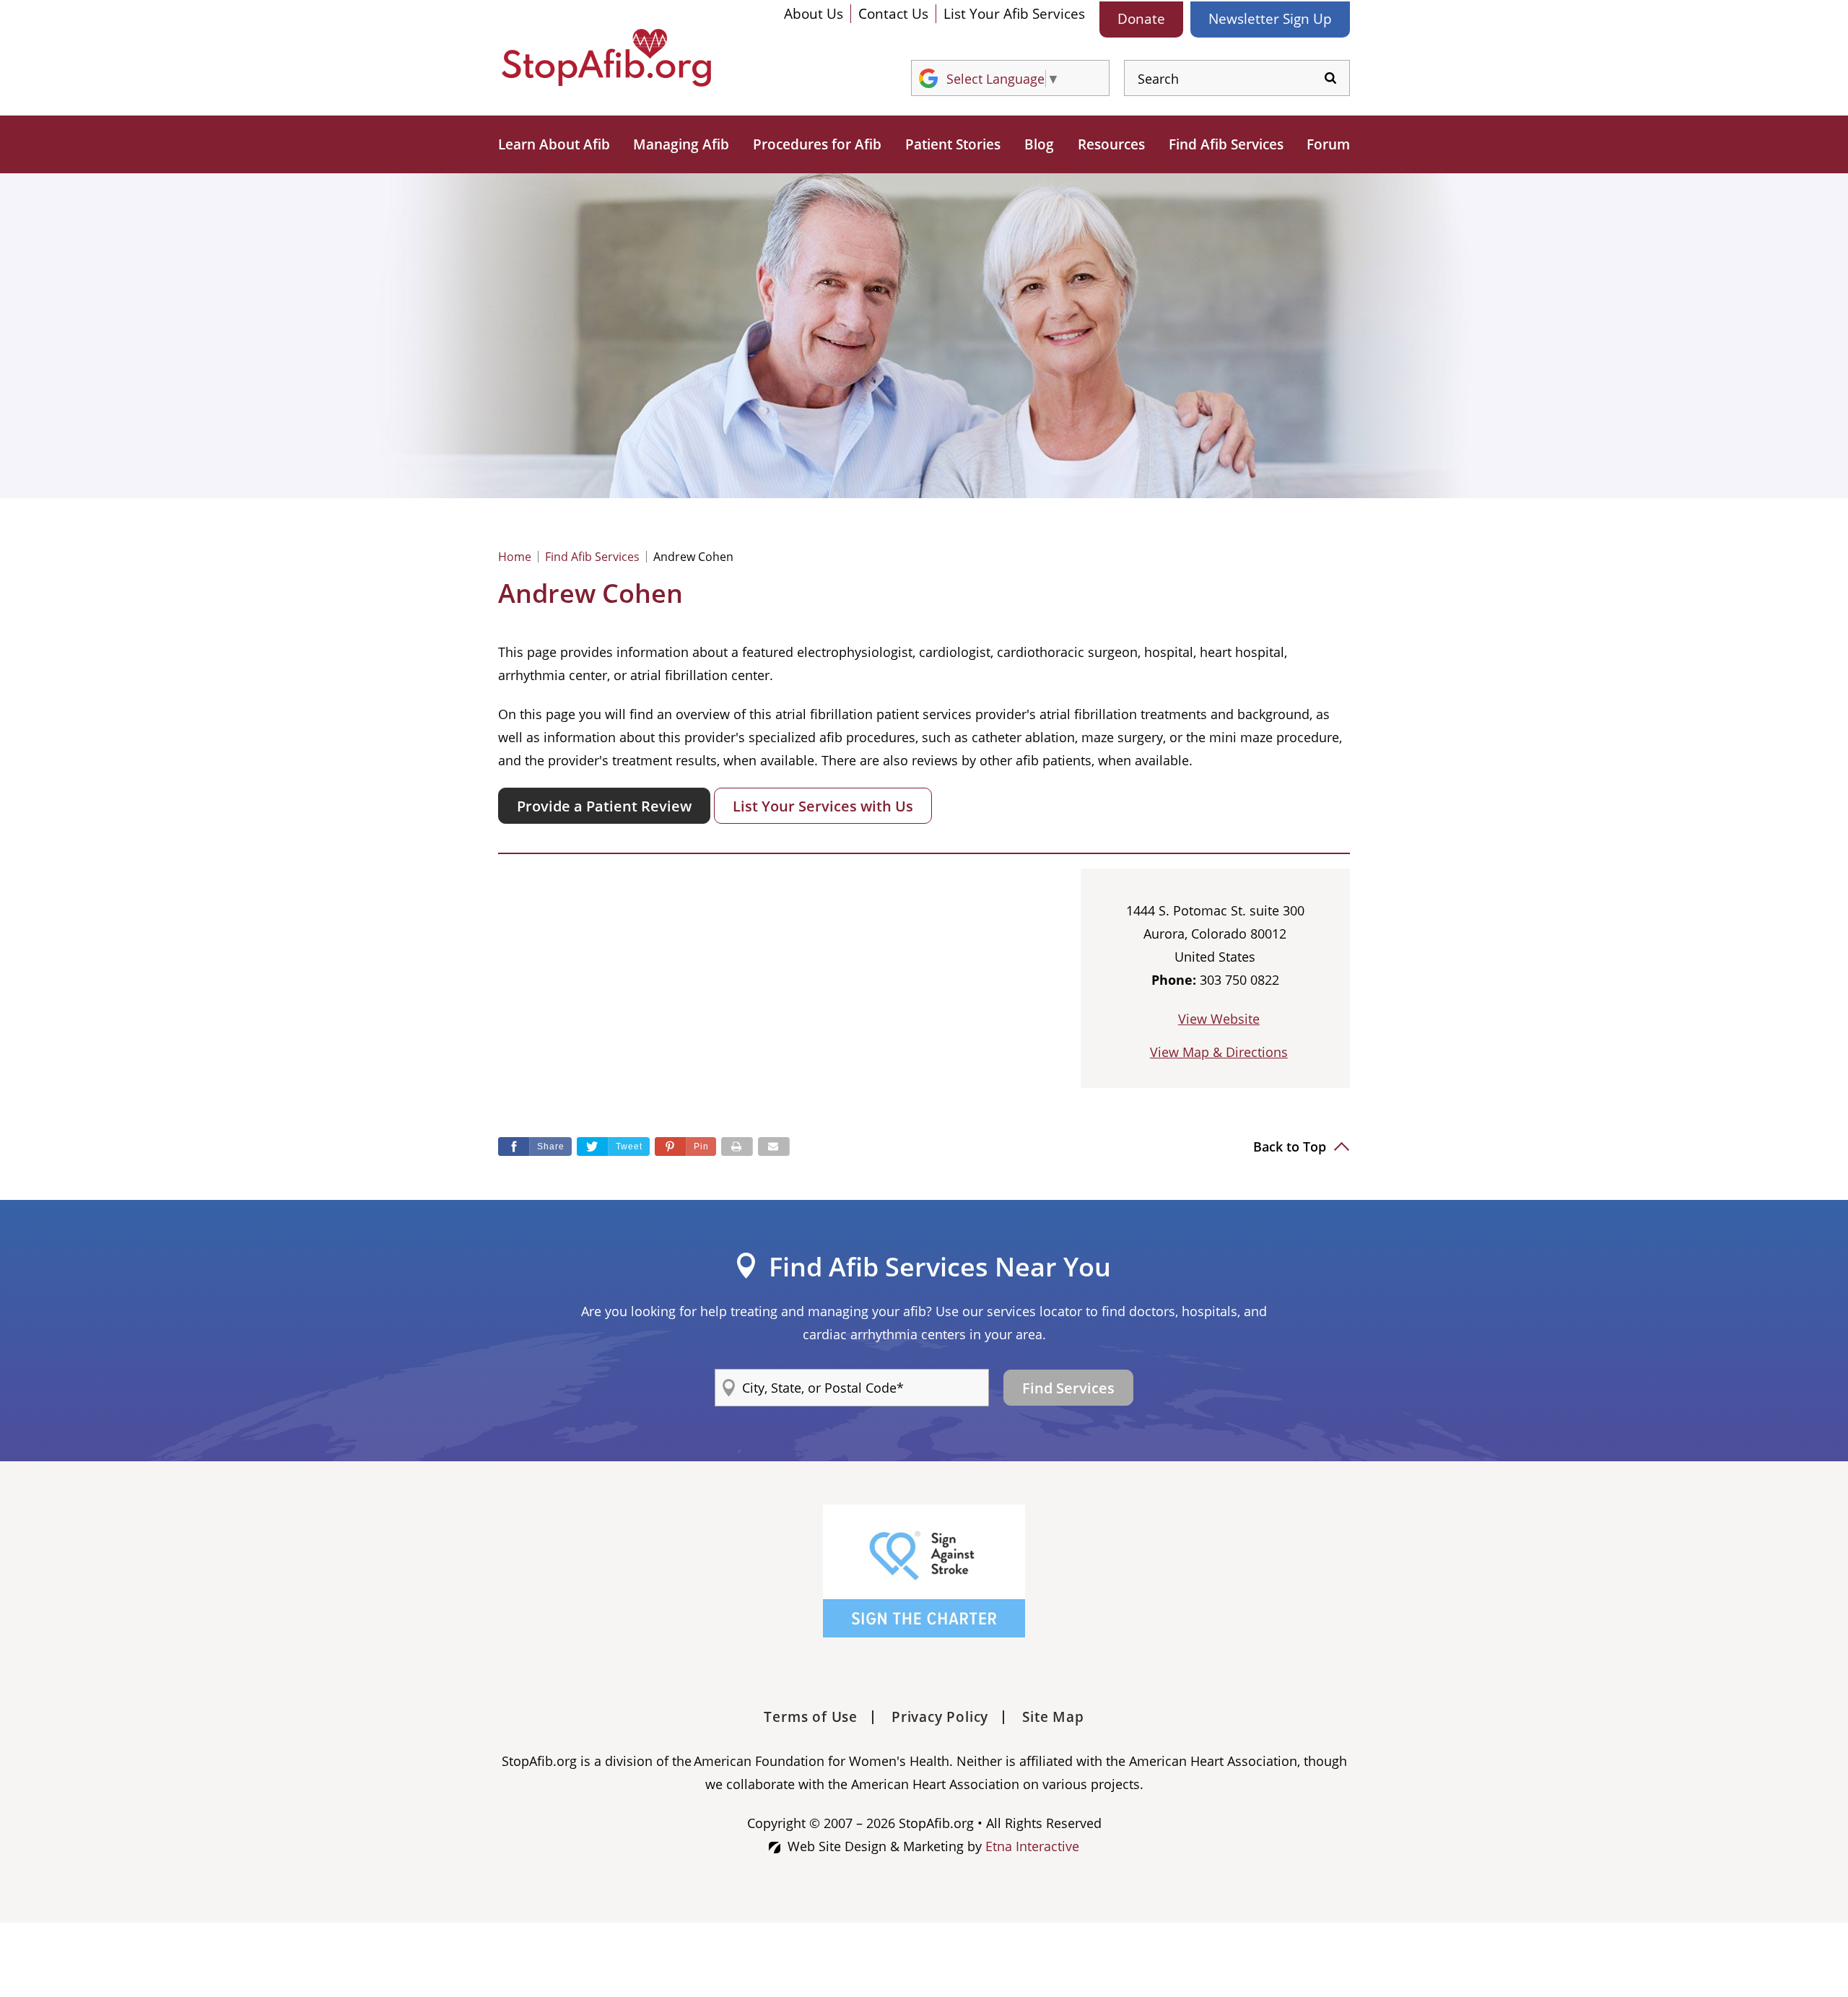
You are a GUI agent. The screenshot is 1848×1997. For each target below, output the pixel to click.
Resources (1111, 144)
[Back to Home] (606, 58)
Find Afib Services (1226, 144)
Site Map (1053, 1717)
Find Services (1068, 1388)
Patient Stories (953, 144)
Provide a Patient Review (604, 806)
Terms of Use (811, 1717)
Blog (1039, 144)
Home (515, 557)
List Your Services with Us (823, 806)
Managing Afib (681, 144)
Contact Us (893, 14)
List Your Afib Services (1014, 14)
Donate (1141, 19)
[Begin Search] (1330, 78)
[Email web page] (774, 1147)
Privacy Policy (940, 1717)
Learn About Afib (554, 144)
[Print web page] (737, 1147)
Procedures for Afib (817, 144)
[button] (685, 1147)
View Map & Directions (1219, 1052)
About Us (814, 14)
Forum (1328, 144)
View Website (1219, 1019)
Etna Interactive (1032, 1846)
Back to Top (1291, 1147)
